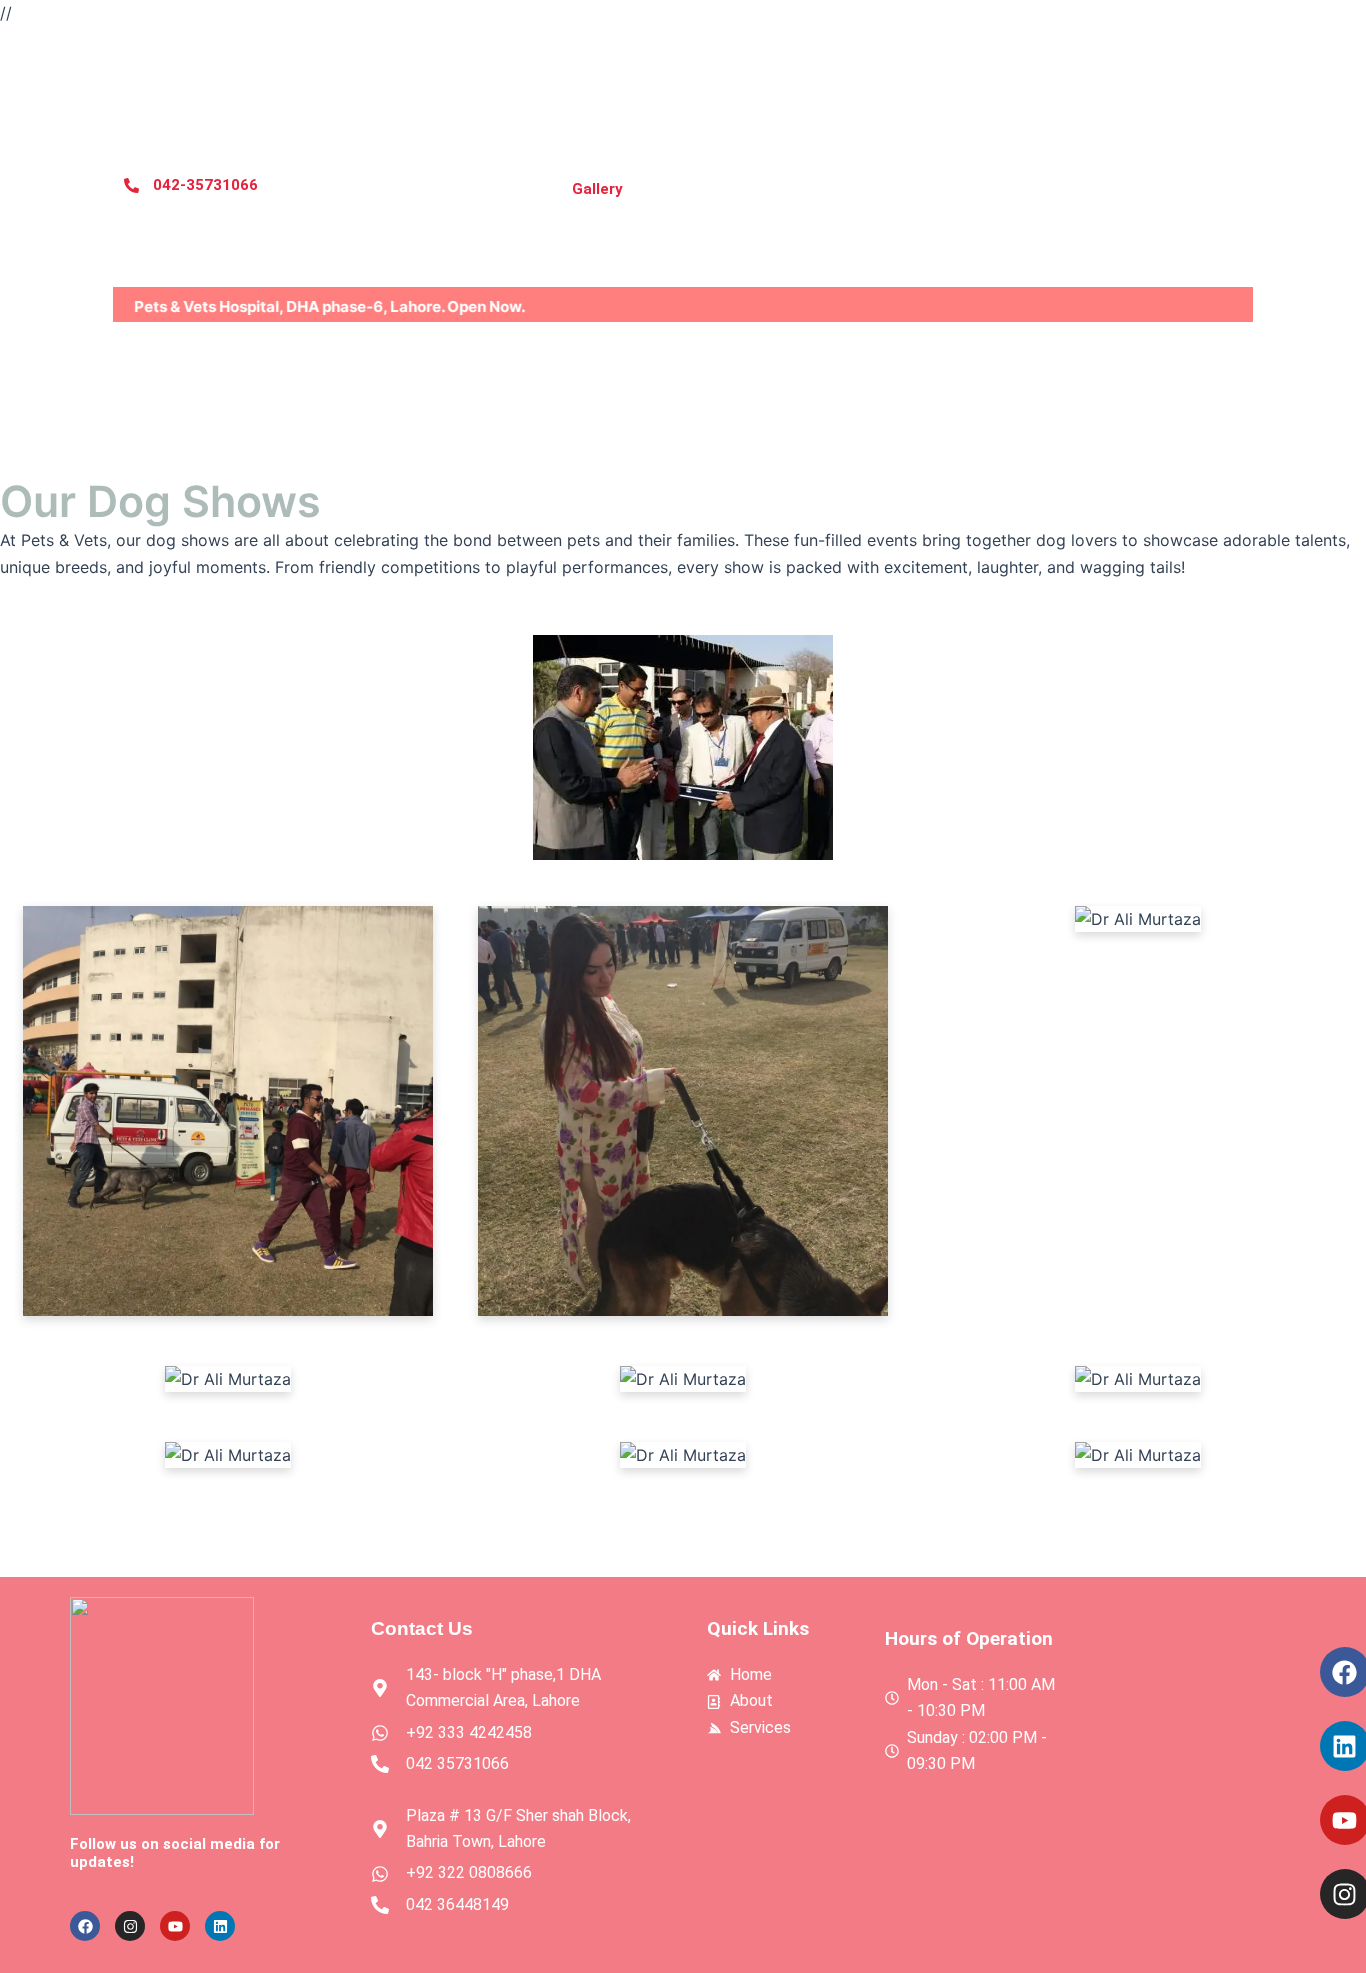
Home (323, 189)
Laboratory (1054, 189)
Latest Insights (1190, 189)
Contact (693, 189)
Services (500, 189)
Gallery (597, 189)
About (407, 189)
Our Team (938, 189)
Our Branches (812, 189)
